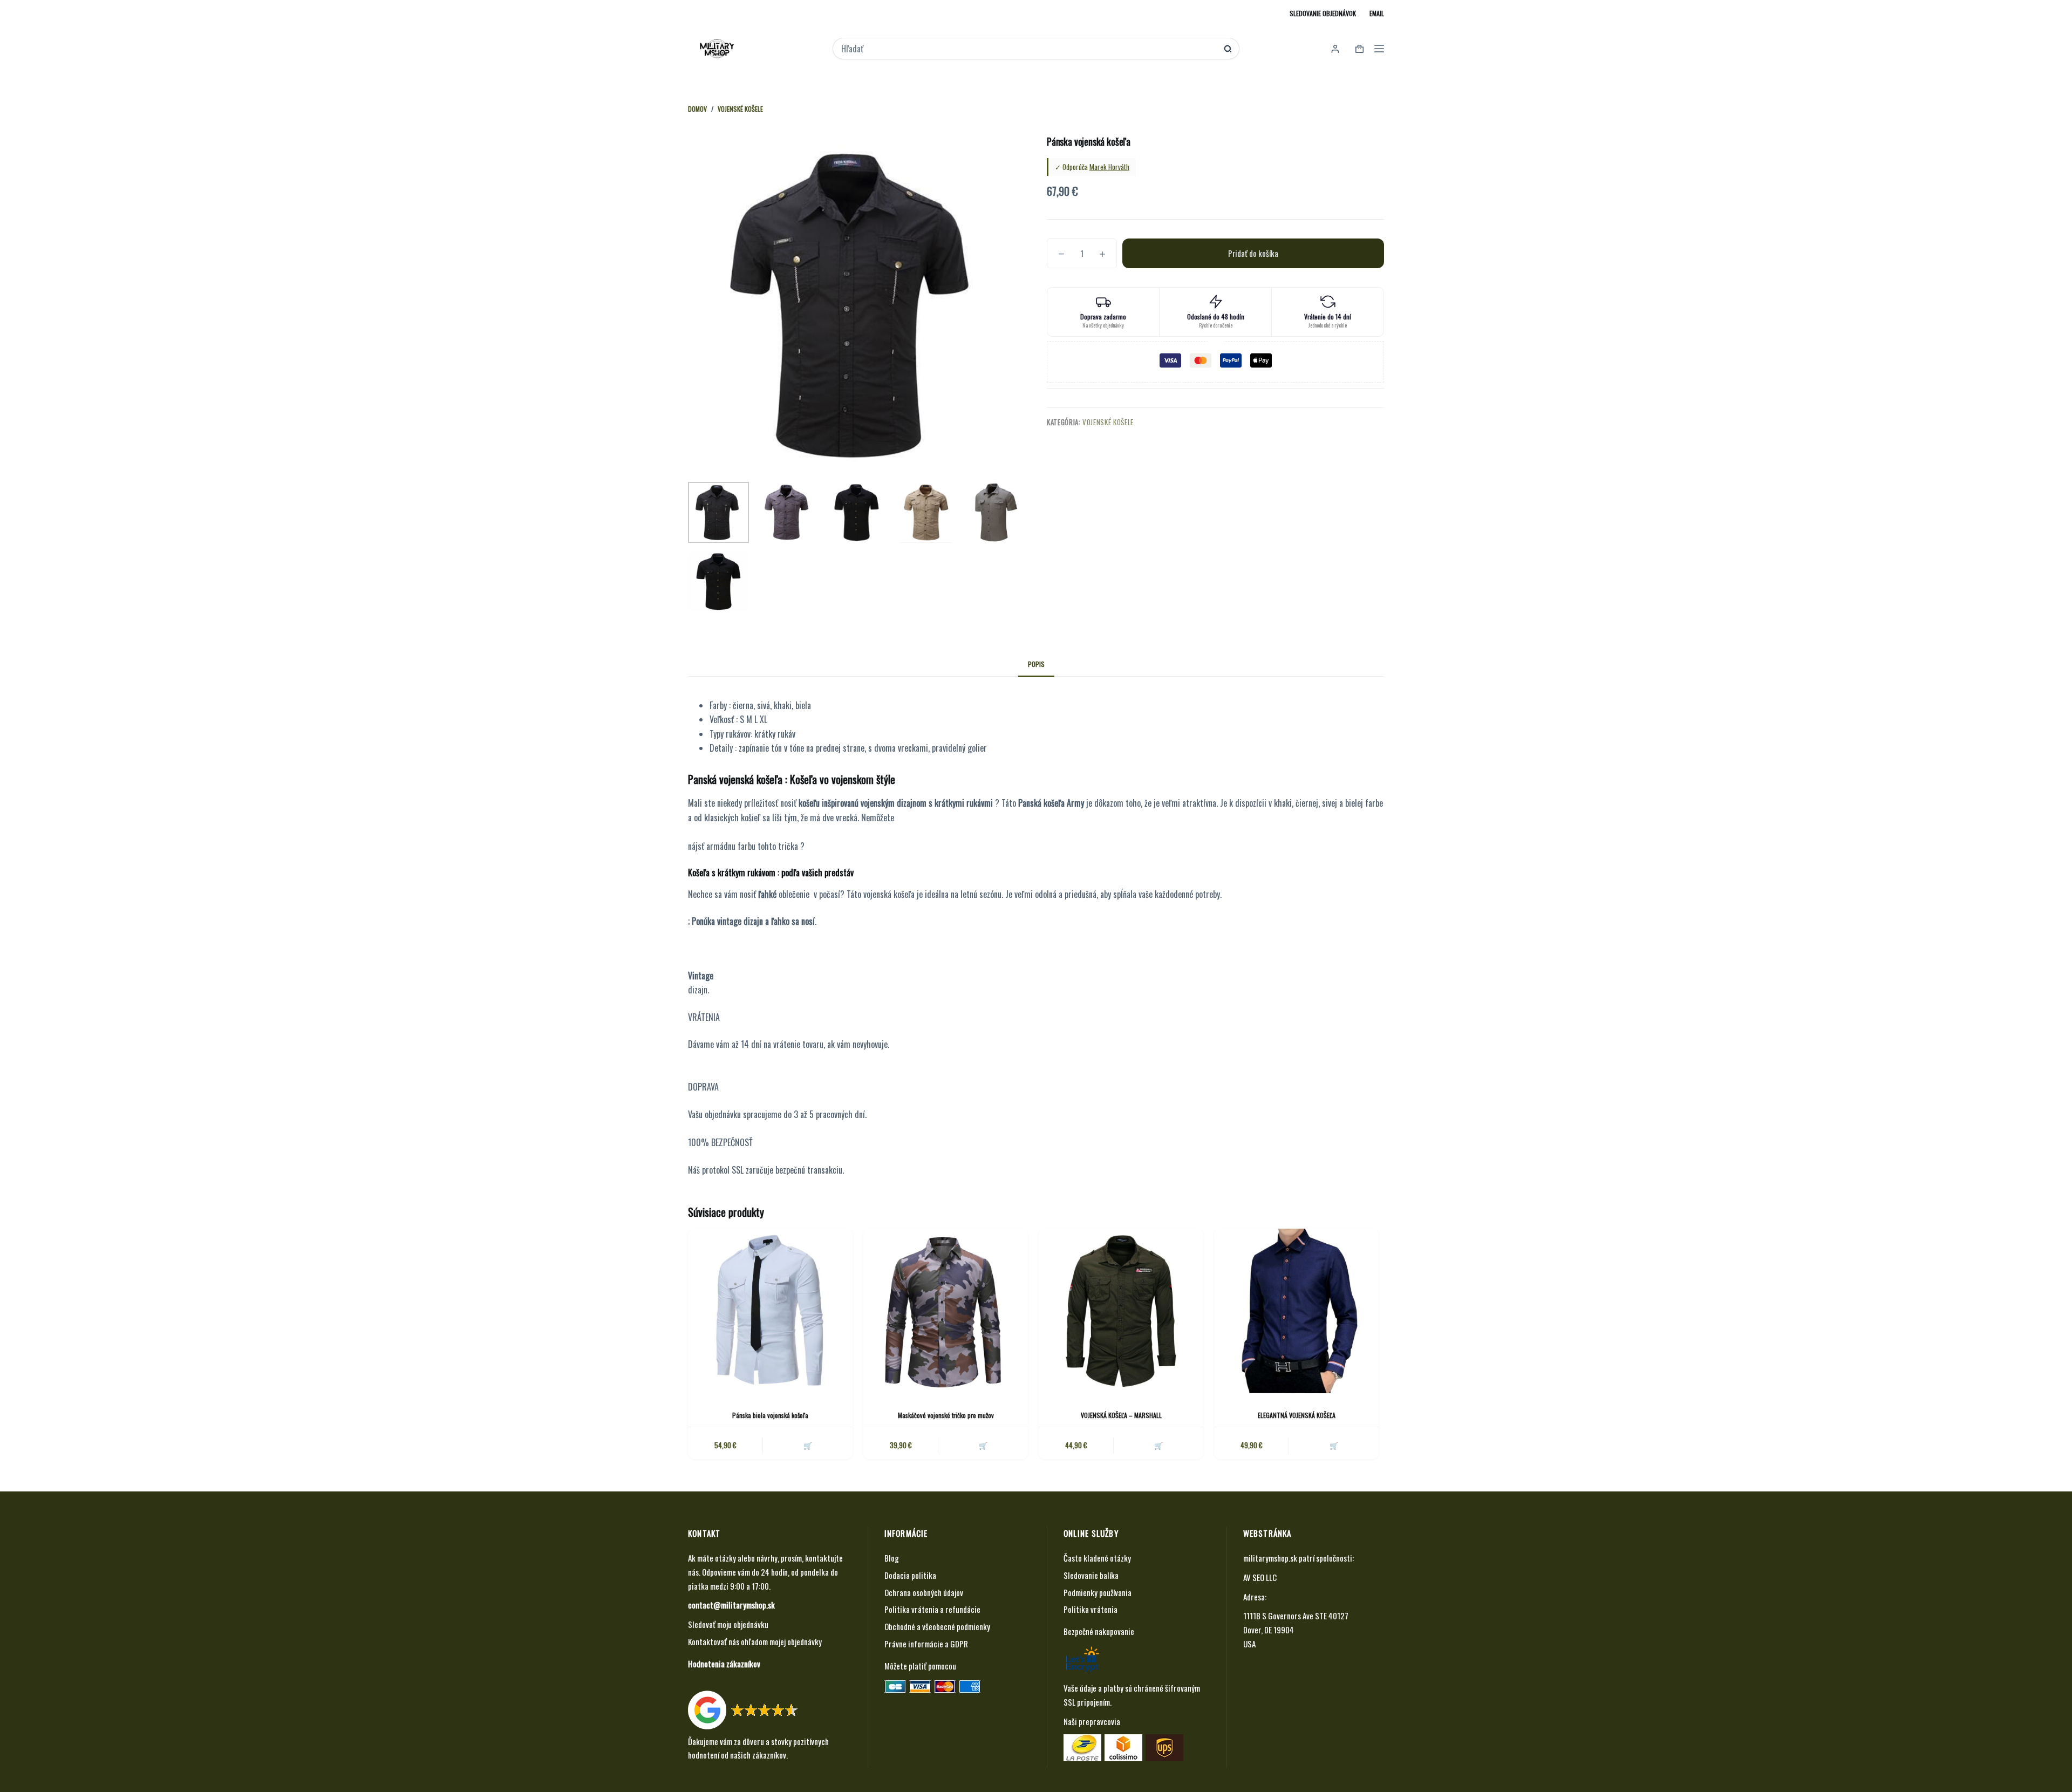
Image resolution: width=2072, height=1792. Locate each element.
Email (1377, 13)
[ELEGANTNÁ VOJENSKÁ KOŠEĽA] (1296, 1311)
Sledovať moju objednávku (728, 1624)
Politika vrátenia (1090, 1609)
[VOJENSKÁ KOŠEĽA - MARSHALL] (1121, 1311)
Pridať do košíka (1253, 253)
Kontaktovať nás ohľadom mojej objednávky (755, 1641)
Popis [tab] (1036, 664)
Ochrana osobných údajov (924, 1592)
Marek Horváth (1109, 167)
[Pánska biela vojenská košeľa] (770, 1311)
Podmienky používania (1098, 1592)
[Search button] (1228, 49)
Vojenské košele (1108, 422)
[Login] (1335, 49)
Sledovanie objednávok (1323, 13)
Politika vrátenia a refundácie (932, 1609)
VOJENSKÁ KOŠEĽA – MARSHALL (1121, 1415)
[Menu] (1379, 49)
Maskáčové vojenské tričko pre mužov (946, 1415)
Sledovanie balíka (1091, 1575)
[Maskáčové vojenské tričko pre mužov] (946, 1311)
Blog (892, 1558)
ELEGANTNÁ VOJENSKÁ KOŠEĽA (1297, 1415)
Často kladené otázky (1097, 1558)
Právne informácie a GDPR (926, 1644)
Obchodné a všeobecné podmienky (937, 1626)
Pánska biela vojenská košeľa (770, 1415)
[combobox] (1029, 49)
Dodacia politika (910, 1575)
